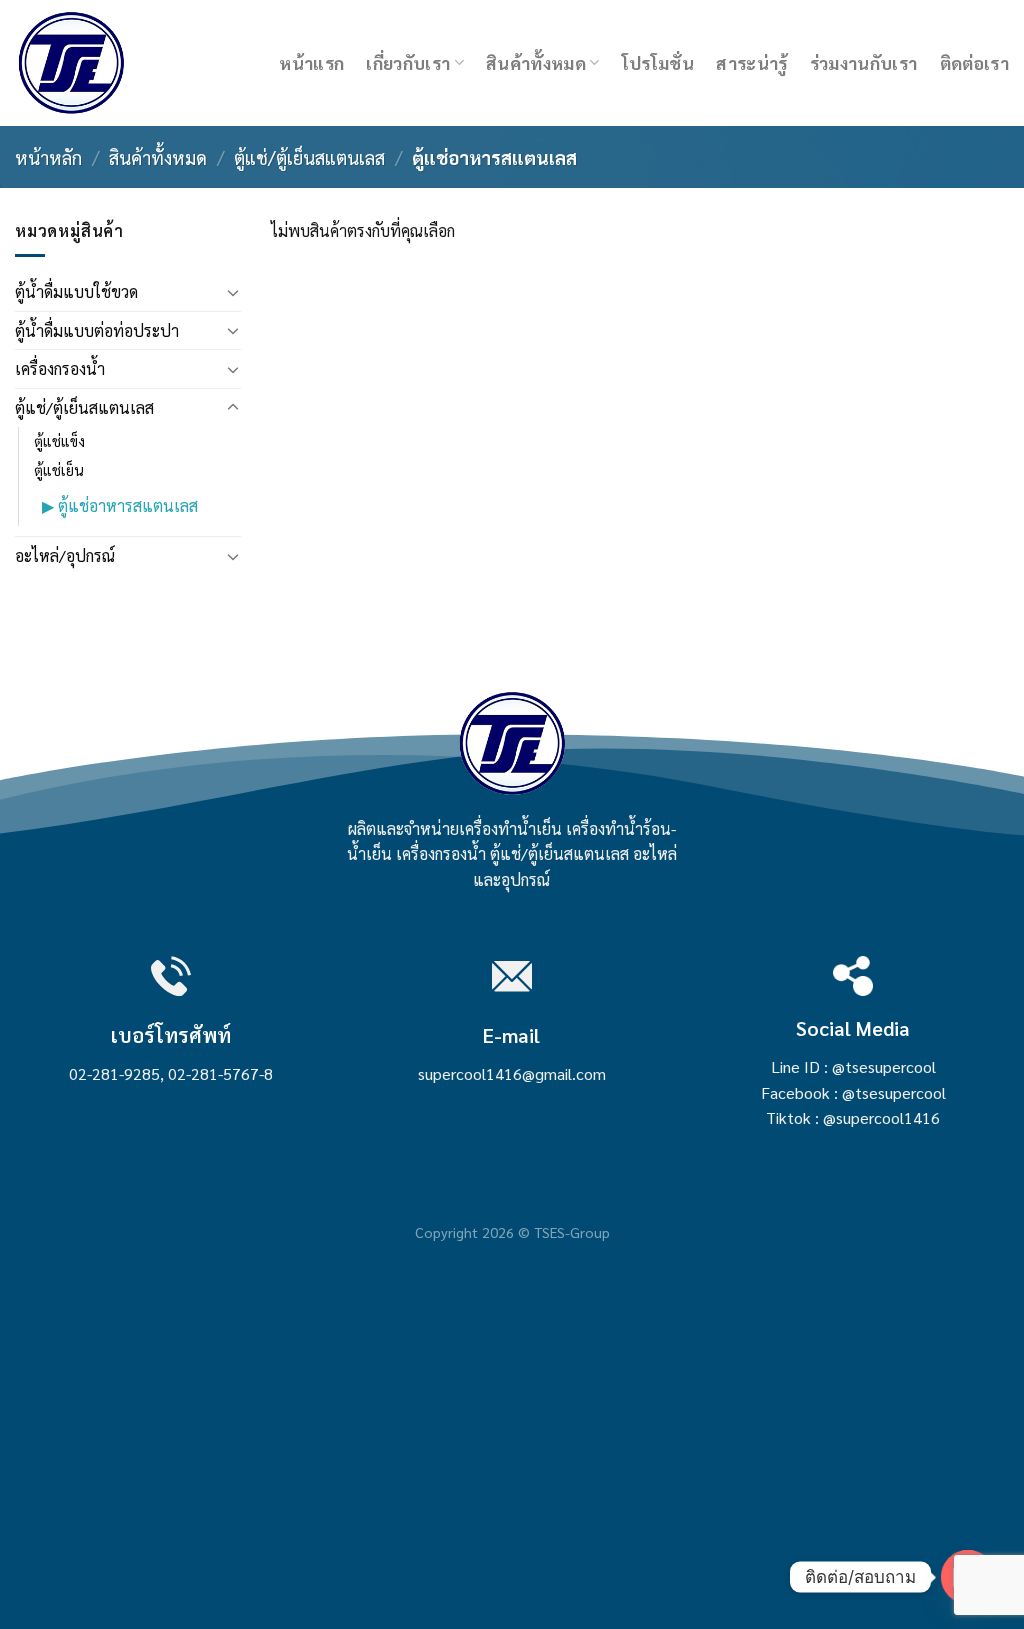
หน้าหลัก (48, 157)
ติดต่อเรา (974, 62)
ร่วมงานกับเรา (864, 62)
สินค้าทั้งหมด (536, 62)
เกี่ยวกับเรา (408, 62)
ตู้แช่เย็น (59, 470)
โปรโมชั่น (658, 62)
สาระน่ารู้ (751, 62)
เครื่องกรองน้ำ (60, 368)
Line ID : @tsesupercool (853, 1066)
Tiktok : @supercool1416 (853, 1117)
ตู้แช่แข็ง (59, 441)
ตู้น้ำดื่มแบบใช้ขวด (76, 291)
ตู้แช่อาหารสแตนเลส (128, 505)
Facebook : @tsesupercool (853, 1092)
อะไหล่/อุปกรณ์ (65, 555)
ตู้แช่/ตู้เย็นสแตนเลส (309, 157)
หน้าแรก (311, 62)
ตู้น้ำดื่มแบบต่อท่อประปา (97, 330)
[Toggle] (233, 292)
